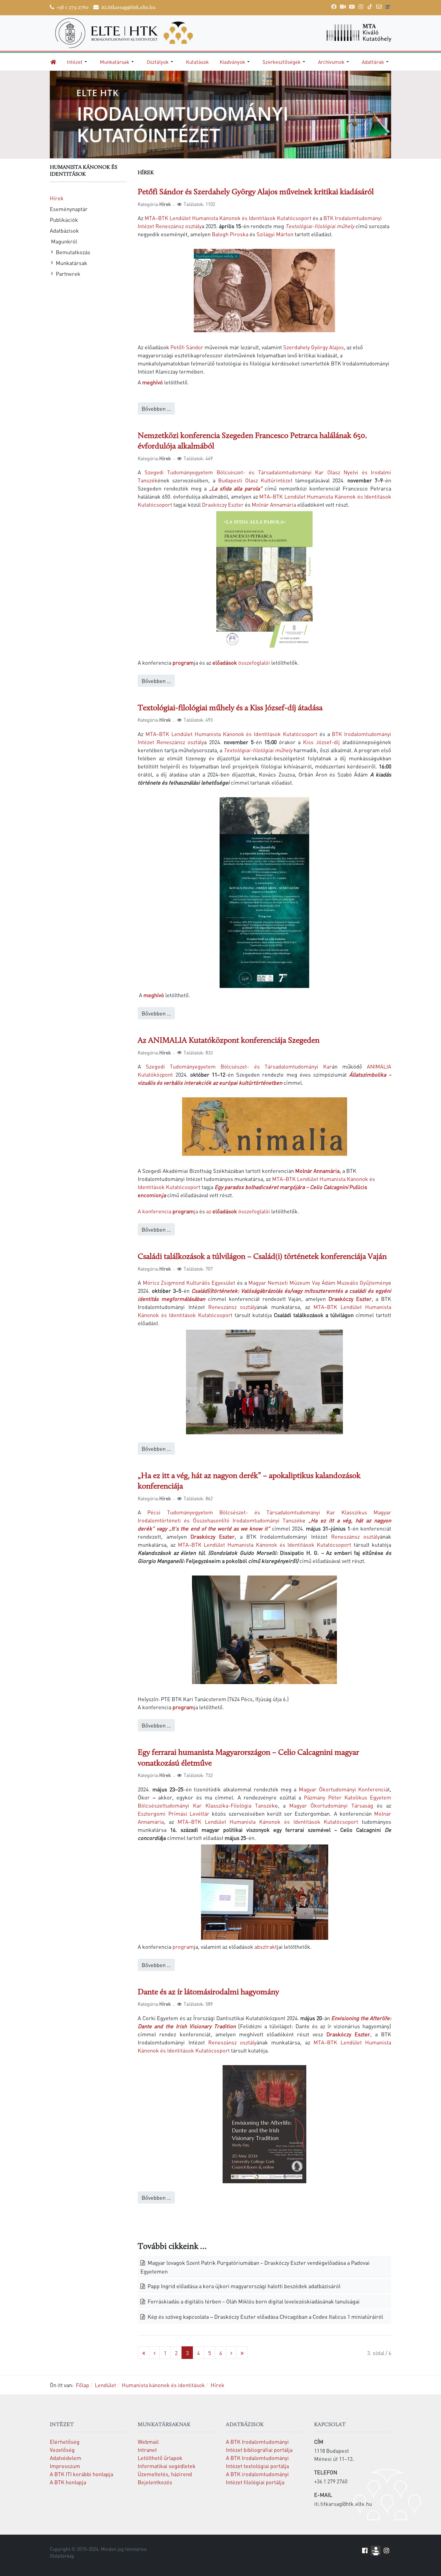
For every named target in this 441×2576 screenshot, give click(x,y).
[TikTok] (370, 7)
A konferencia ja (168, 1211)
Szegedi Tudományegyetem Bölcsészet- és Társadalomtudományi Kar (239, 1066)
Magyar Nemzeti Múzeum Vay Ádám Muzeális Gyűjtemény (318, 1282)
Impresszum (65, 2466)
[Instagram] (361, 7)
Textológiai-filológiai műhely (320, 226)
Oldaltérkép (62, 2556)
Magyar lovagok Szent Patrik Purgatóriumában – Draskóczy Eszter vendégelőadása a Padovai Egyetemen (255, 2267)
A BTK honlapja (68, 2482)
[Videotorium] (343, 7)
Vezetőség (62, 2450)
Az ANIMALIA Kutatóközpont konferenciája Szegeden (229, 1041)
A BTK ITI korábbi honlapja (81, 2474)
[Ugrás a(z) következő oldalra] (231, 2353)
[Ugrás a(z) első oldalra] (144, 2353)
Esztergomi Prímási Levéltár (174, 1813)
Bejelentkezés (155, 2482)
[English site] (388, 7)
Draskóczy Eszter (223, 504)
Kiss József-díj (321, 742)
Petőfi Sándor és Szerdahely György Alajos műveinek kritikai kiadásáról (256, 192)
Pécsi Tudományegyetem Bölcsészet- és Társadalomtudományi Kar (241, 1512)
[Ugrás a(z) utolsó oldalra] (242, 2353)
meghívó (153, 382)
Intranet (147, 2450)
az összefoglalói (238, 1211)
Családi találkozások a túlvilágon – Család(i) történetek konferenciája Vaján (262, 1257)
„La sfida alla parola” (236, 488)
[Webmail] (379, 7)
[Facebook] (334, 7)
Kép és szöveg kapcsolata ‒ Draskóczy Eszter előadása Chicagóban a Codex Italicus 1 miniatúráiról (265, 2317)
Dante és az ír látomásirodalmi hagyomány (208, 1992)
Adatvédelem (66, 2458)
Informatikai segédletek (167, 2466)
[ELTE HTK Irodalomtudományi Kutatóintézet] (132, 33)
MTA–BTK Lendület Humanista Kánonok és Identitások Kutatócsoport (228, 218)
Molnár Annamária (274, 504)
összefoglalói (241, 662)
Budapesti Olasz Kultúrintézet (255, 480)
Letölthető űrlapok (160, 2458)
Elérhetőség (65, 2442)
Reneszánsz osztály (232, 1307)
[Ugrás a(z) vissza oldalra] (154, 2353)
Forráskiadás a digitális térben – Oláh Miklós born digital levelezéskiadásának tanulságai (253, 2301)
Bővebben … (156, 408)
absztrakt (266, 1947)
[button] (78, 62)
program (183, 662)
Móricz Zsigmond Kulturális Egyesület (189, 1282)
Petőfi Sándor (187, 347)
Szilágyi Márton (275, 234)
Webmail (148, 2442)
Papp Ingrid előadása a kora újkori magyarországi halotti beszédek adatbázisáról (243, 2286)
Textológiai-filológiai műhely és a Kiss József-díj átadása (230, 708)
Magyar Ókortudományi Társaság (329, 1805)
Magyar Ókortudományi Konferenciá (343, 1789)
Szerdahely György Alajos (313, 347)
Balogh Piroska (230, 234)
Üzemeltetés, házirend (165, 2474)
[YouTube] (352, 7)
